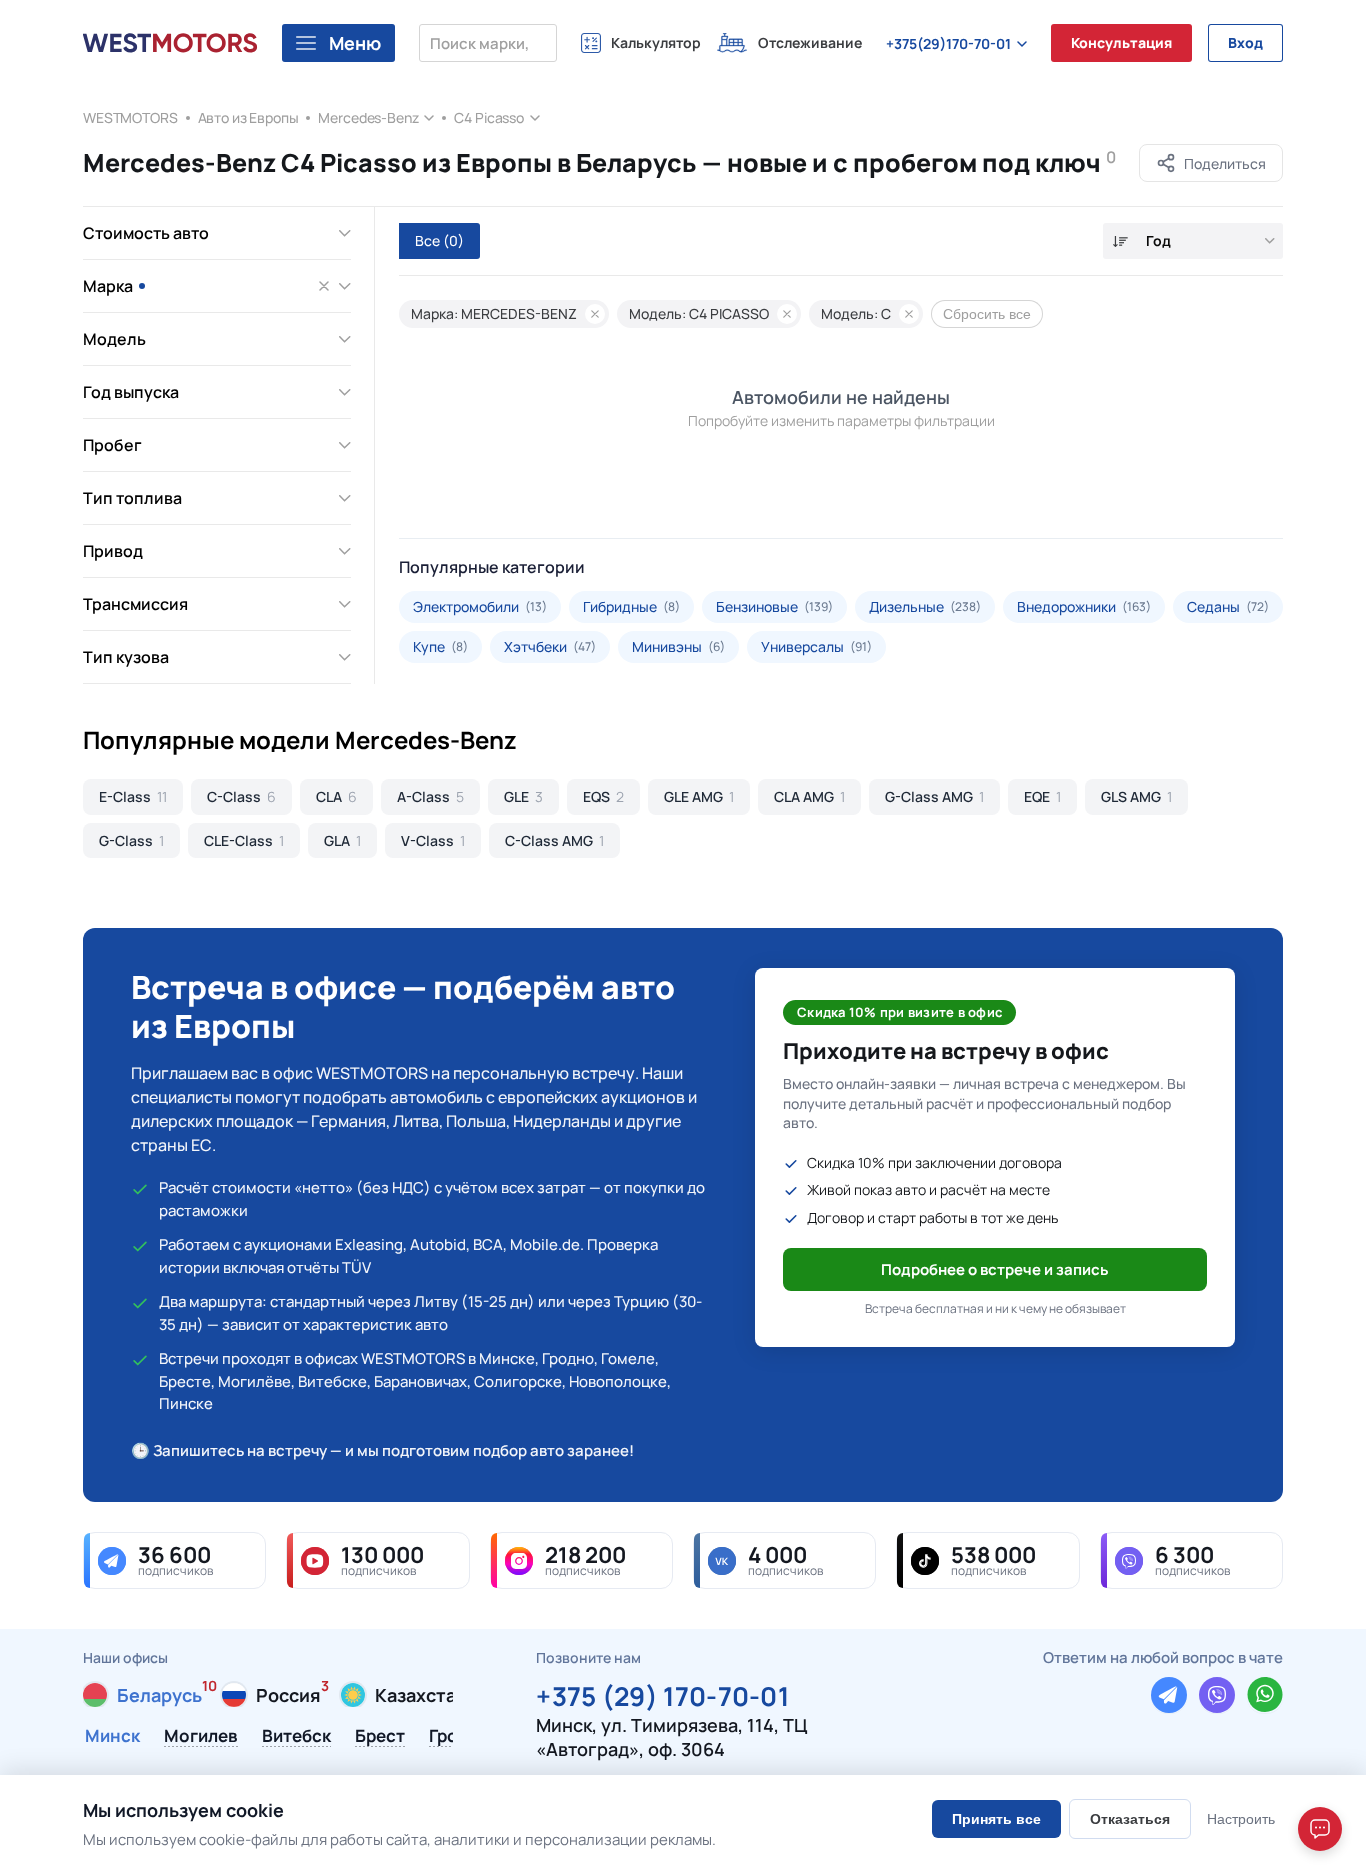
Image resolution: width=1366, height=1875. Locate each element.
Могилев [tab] (201, 1737)
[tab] (142, 1695)
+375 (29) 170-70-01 (662, 1693)
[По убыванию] (1120, 241)
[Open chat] (1320, 1829)
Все (439, 240)
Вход (1245, 42)
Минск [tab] (112, 1737)
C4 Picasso (489, 117)
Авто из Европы (248, 117)
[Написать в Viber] (1217, 1695)
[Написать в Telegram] (1169, 1695)
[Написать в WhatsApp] (1265, 1695)
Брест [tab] (380, 1737)
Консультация (1121, 42)
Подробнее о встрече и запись (995, 1269)
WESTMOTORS (130, 117)
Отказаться (1130, 1819)
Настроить (1241, 1819)
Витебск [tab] (296, 1737)
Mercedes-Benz (368, 117)
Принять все (996, 1819)
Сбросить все (987, 314)
